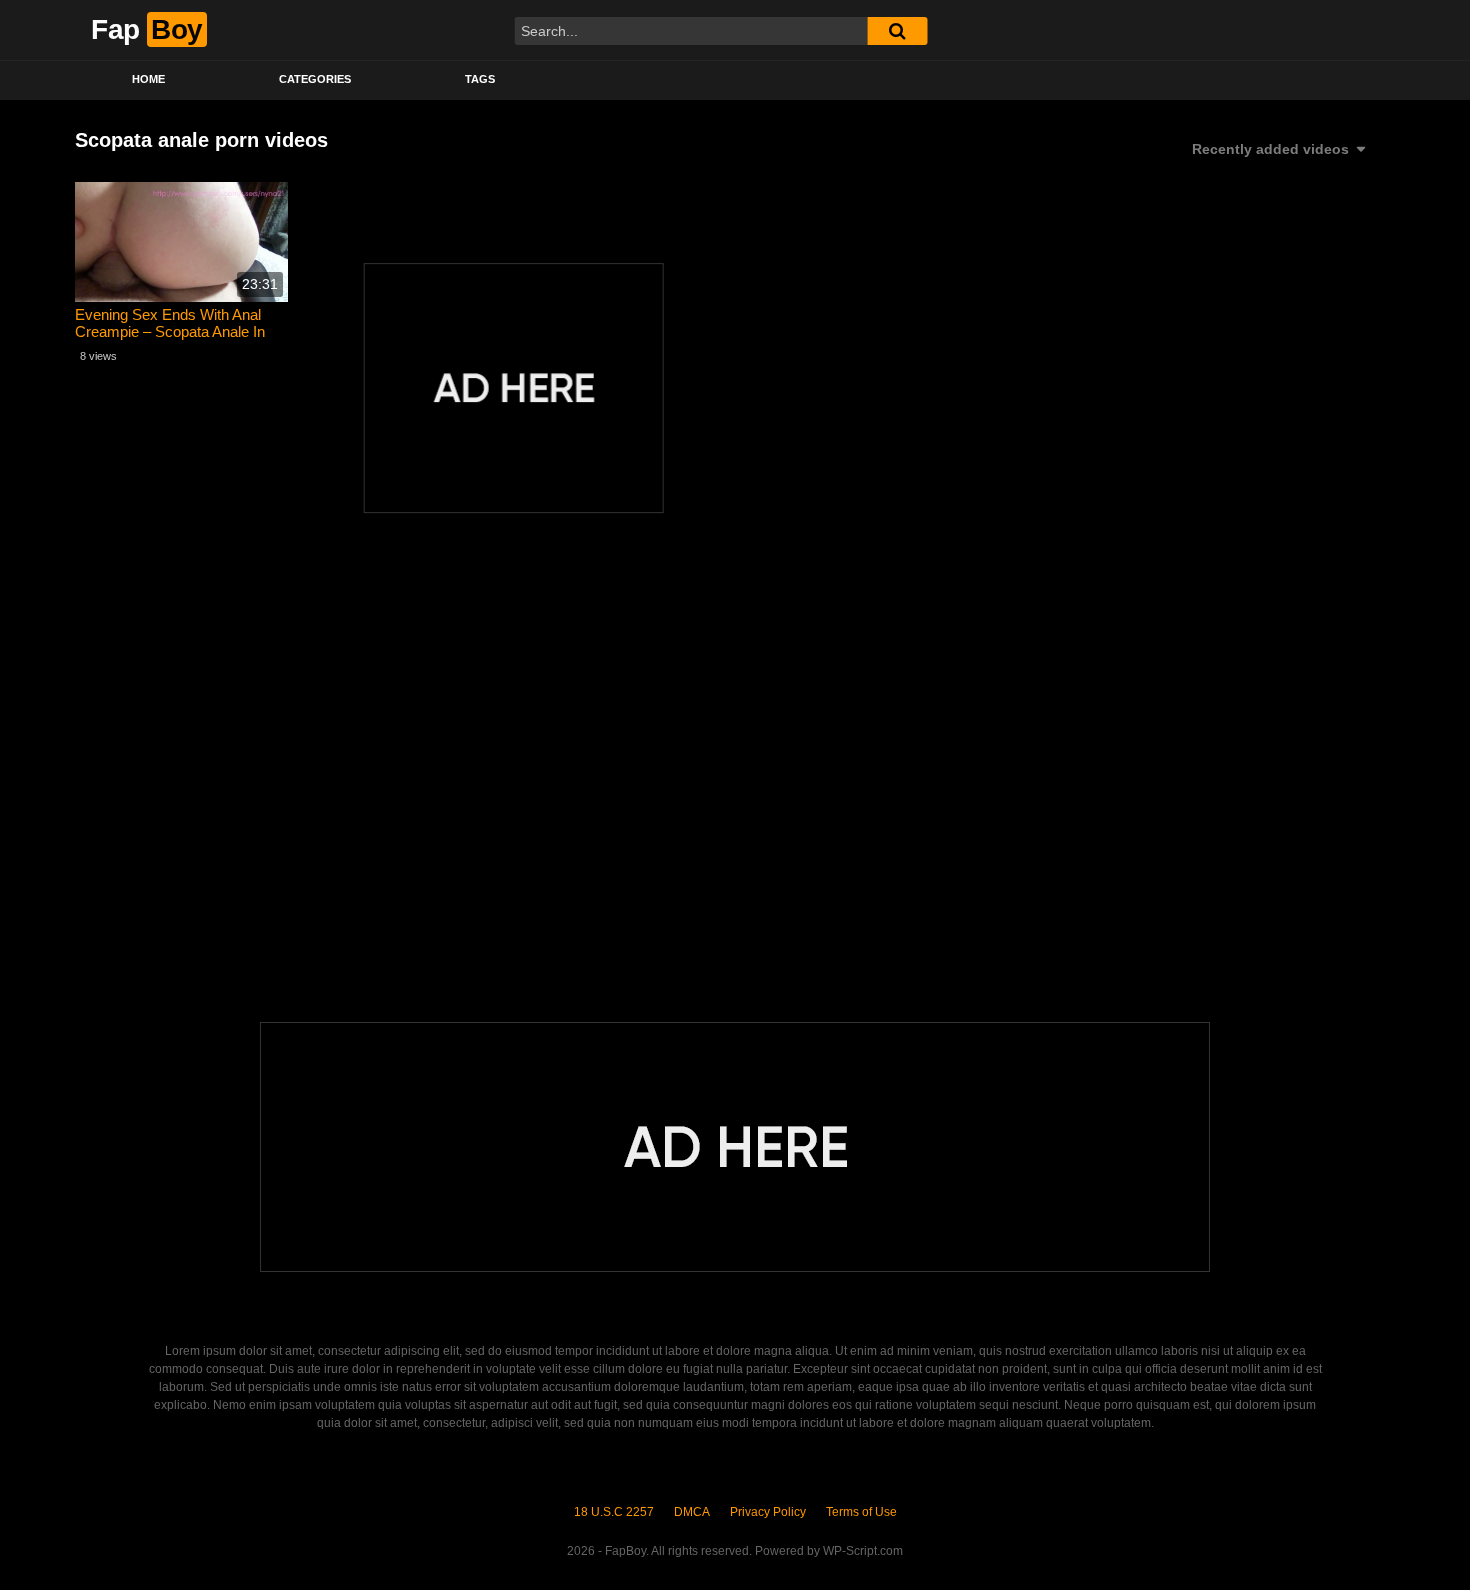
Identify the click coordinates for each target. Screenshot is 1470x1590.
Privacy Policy (768, 1512)
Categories (315, 79)
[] (897, 31)
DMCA (692, 1512)
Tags (480, 79)
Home (148, 79)
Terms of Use (861, 1512)
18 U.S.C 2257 (614, 1512)
